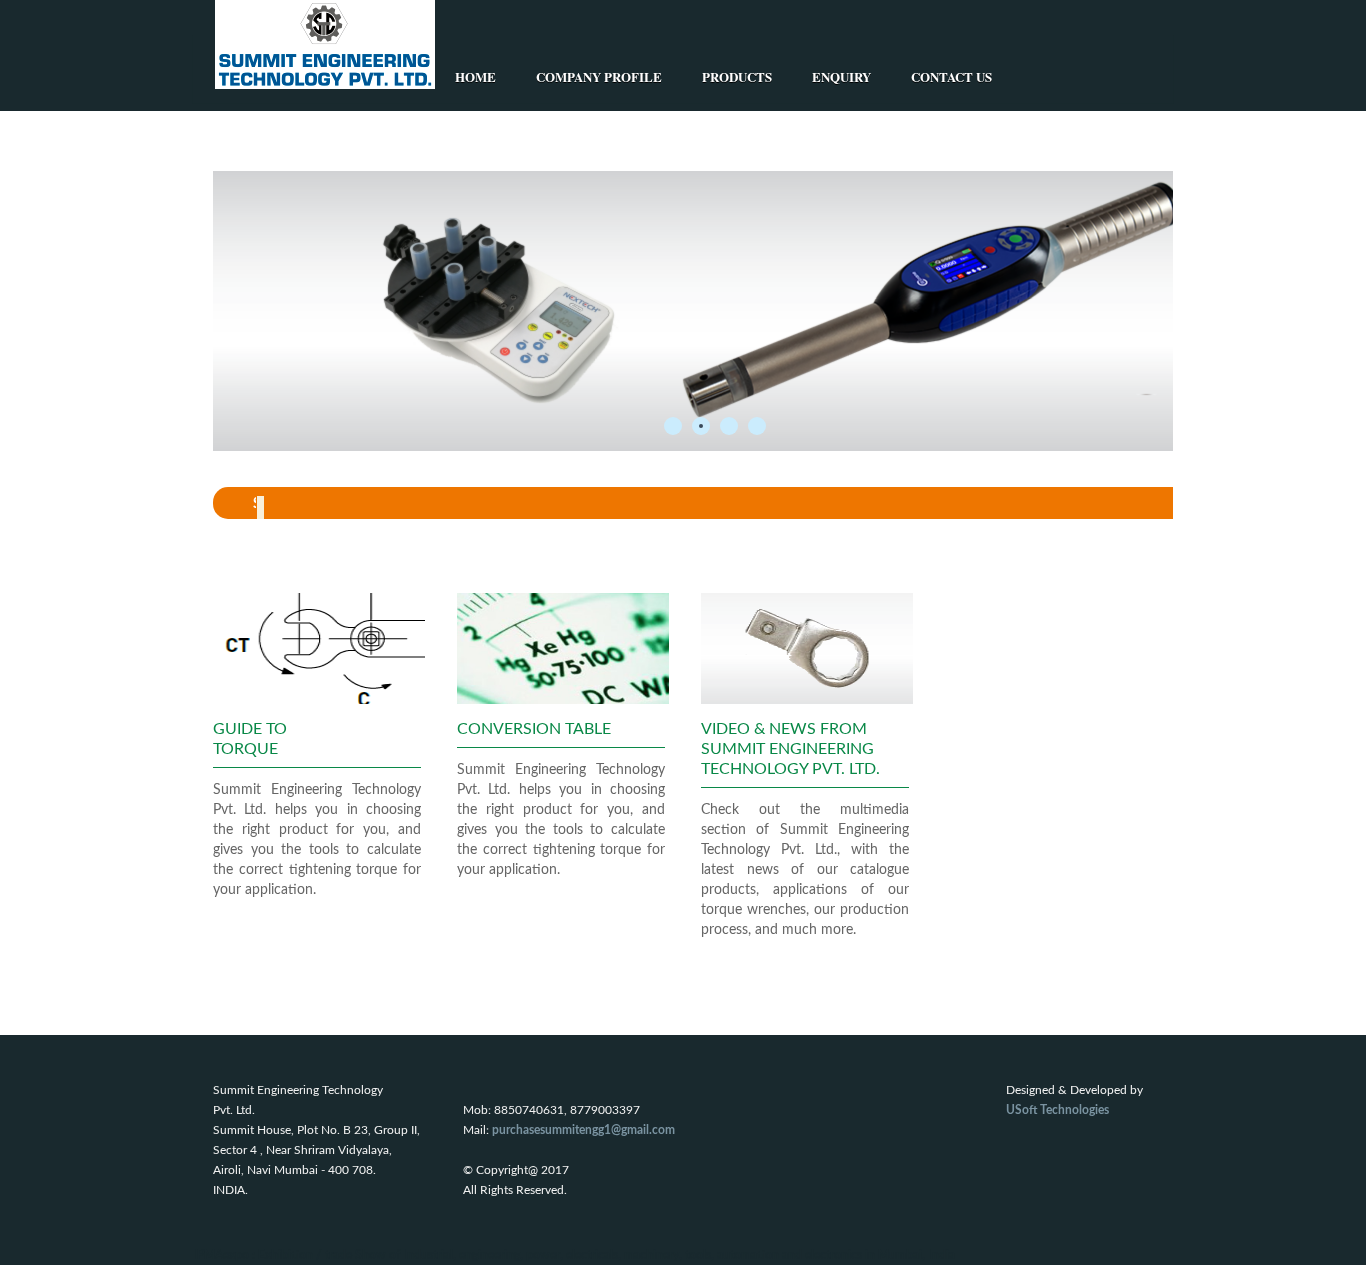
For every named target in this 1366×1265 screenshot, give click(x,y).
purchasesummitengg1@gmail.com (583, 1130)
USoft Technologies (1057, 1110)
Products (737, 76)
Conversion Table (534, 729)
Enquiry (841, 76)
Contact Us (951, 76)
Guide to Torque (250, 739)
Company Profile (599, 76)
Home (475, 76)
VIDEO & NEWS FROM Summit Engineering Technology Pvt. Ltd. (790, 749)
